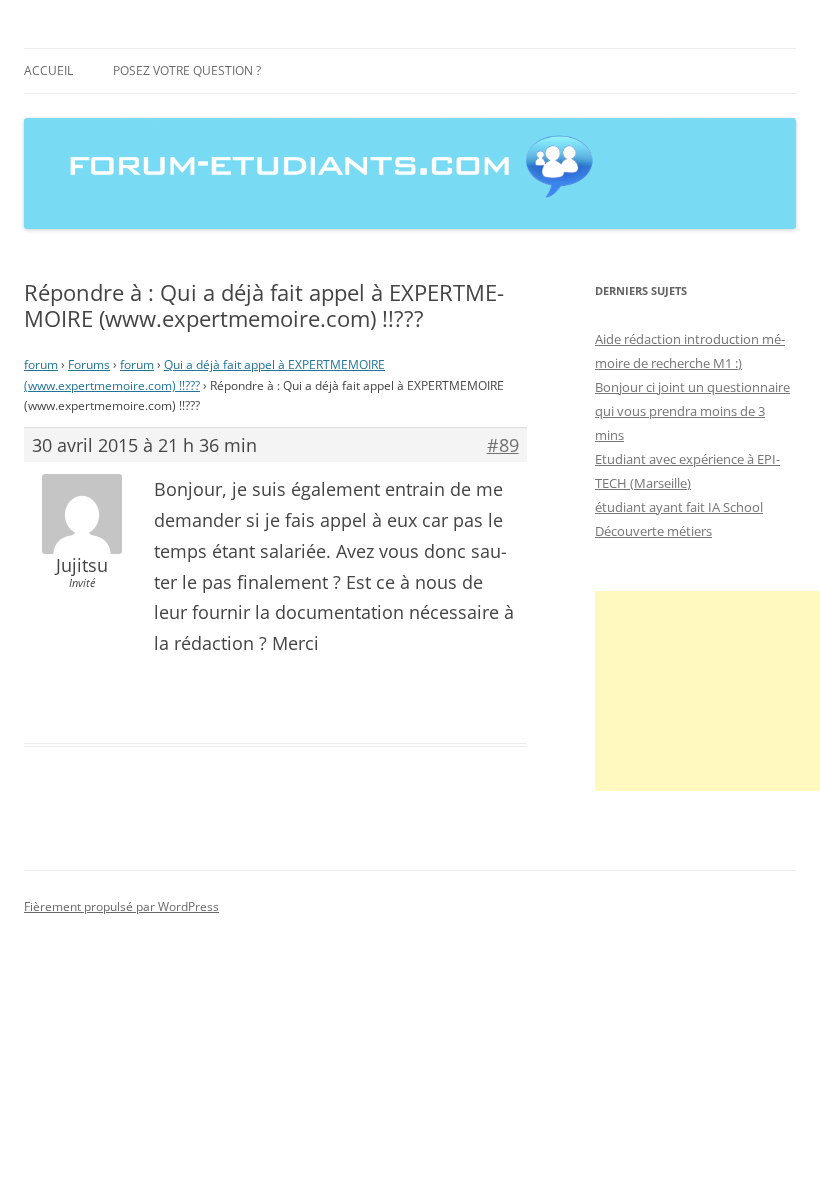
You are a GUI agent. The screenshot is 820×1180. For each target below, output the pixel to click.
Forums (89, 364)
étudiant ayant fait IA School (679, 507)
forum (41, 364)
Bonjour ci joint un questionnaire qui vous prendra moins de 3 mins (692, 411)
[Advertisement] (707, 691)
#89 (503, 445)
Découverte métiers (653, 531)
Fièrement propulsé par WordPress (121, 906)
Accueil (48, 70)
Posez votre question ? (187, 70)
